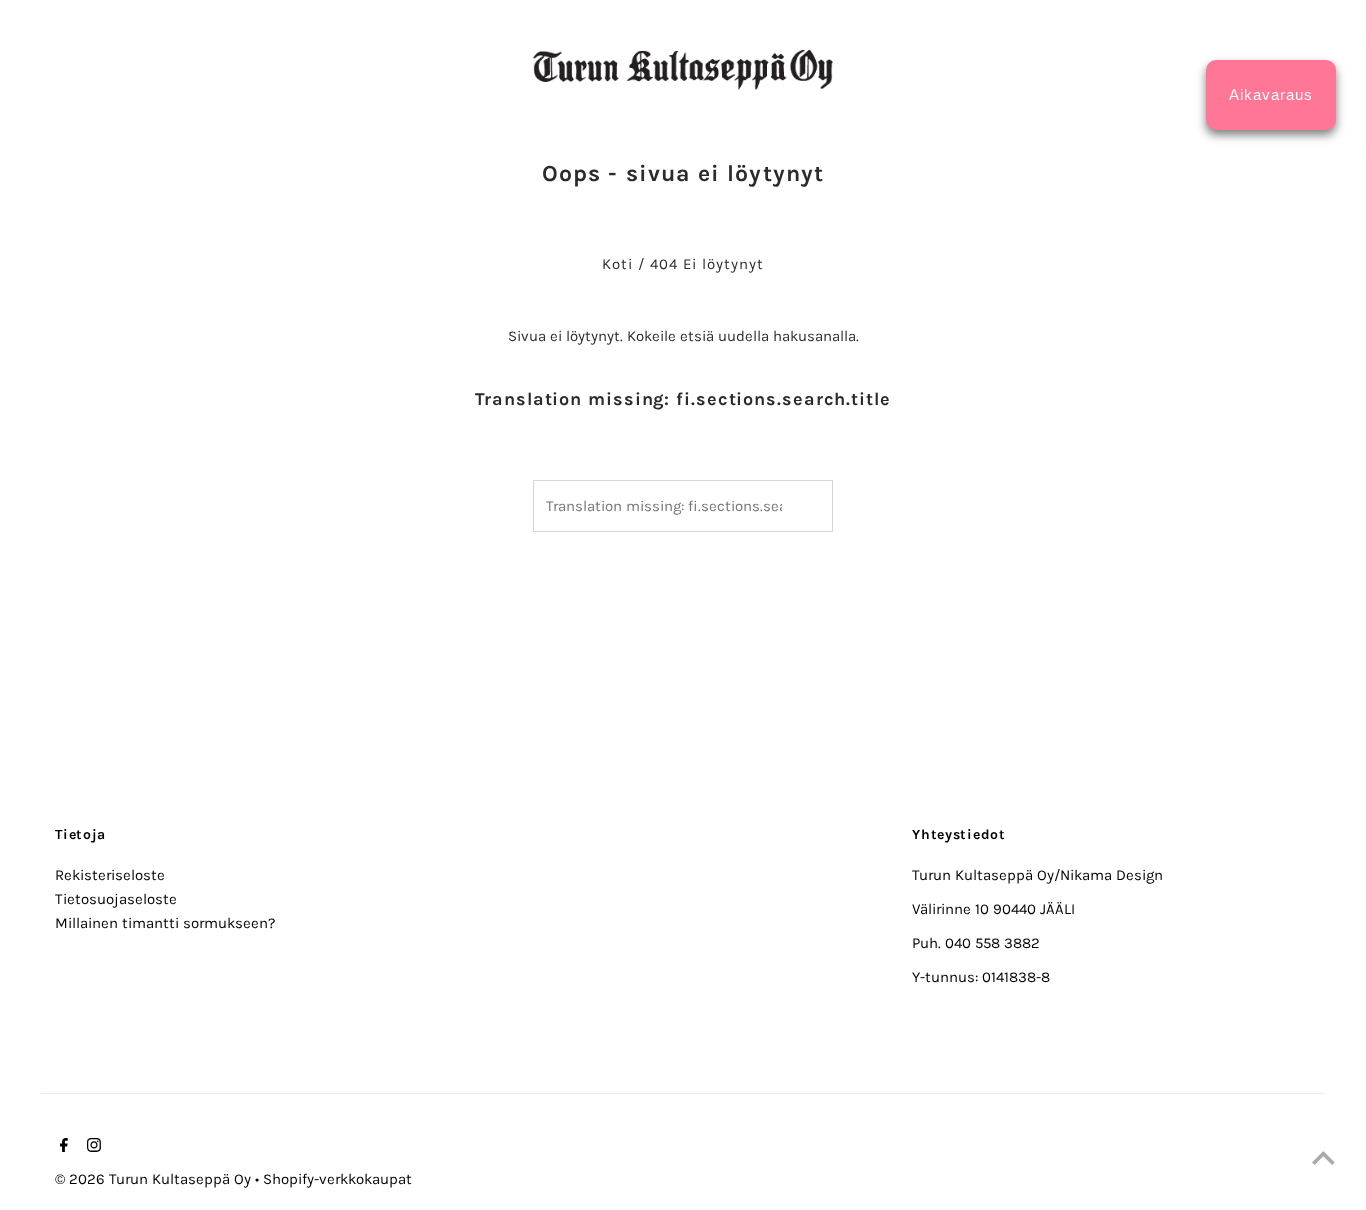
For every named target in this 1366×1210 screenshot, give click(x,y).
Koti (617, 264)
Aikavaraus (1271, 94)
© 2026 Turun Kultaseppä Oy (155, 1179)
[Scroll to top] (1323, 1157)
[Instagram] (91, 1147)
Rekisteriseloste (110, 875)
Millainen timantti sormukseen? (165, 923)
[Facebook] (61, 1147)
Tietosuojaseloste (116, 899)
